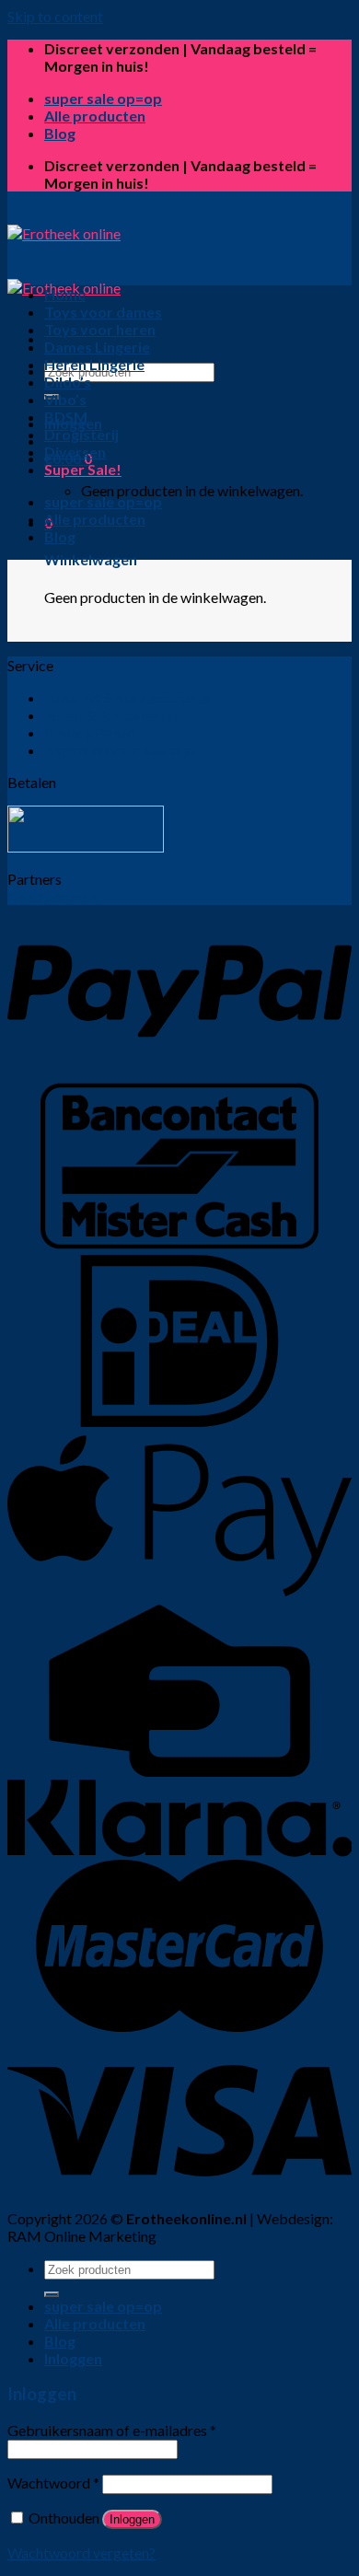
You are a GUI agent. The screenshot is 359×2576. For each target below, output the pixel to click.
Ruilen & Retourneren (110, 715)
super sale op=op (103, 98)
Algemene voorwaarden (119, 750)
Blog (60, 133)
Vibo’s (65, 399)
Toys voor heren (100, 329)
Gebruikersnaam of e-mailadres (112, 2430)
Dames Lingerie (97, 347)
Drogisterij (81, 434)
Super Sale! (83, 469)
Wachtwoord (53, 2483)
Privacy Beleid (90, 732)
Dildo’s (68, 382)
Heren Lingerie (94, 364)
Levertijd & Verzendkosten (128, 697)
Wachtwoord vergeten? (81, 2553)
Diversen (75, 452)
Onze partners (52, 896)
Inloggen (132, 2519)
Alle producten (95, 116)
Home (65, 294)
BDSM (66, 417)
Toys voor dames (103, 312)
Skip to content (55, 16)
